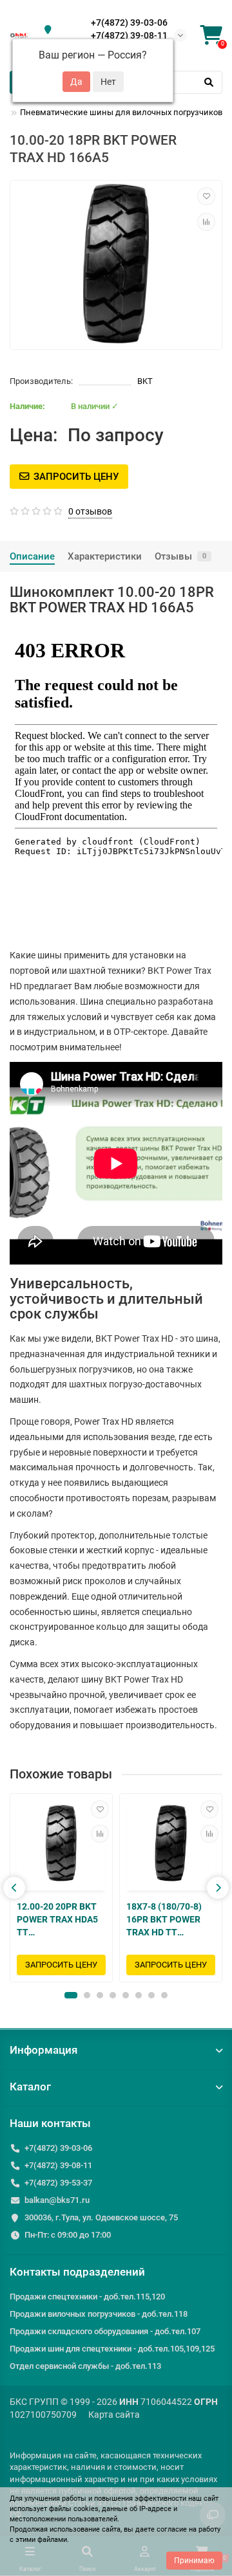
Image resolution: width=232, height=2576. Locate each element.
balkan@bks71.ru (57, 2200)
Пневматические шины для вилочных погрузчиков (121, 112)
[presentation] (14, 1888)
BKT (145, 381)
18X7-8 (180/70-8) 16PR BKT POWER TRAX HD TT (164, 1919)
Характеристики (105, 556)
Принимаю (194, 2561)
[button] (71, 1995)
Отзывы (180, 556)
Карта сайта (114, 2415)
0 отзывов (90, 511)
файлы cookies (74, 2509)
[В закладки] (206, 196)
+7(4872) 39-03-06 (129, 23)
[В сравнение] (206, 222)
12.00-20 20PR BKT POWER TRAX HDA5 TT (57, 1919)
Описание (32, 556)
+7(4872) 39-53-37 (58, 2183)
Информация (43, 2050)
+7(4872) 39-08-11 (129, 35)
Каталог (30, 2087)
